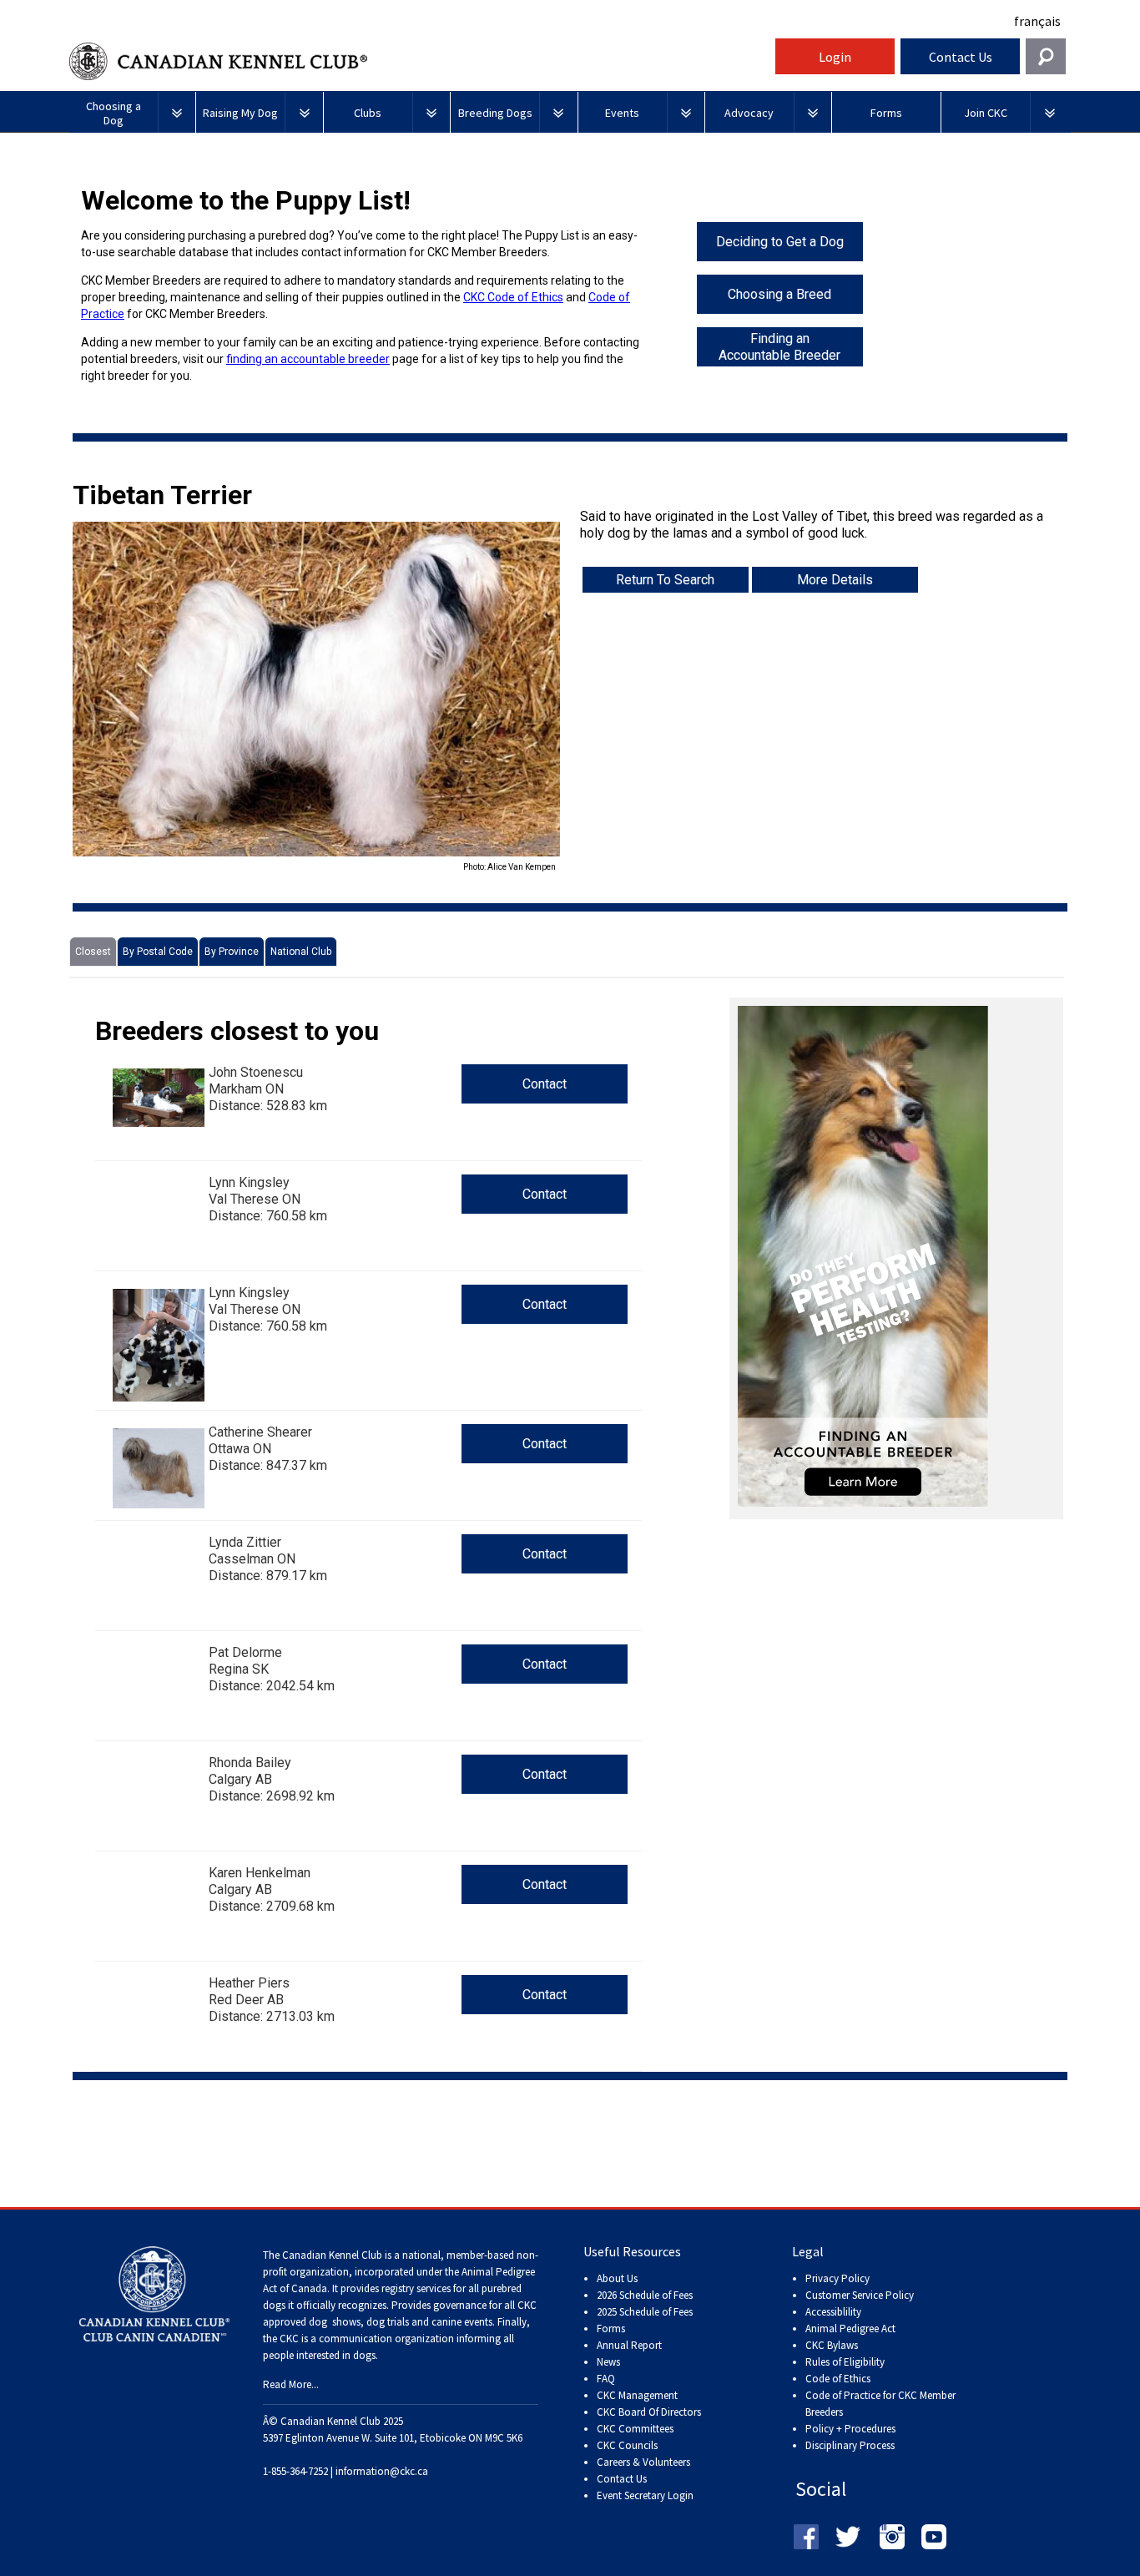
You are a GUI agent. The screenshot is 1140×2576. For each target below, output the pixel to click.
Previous (48, 698)
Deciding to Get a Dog (780, 242)
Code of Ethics (838, 2379)
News (608, 2362)
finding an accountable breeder (308, 359)
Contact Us (961, 57)
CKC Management (637, 2395)
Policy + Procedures (850, 2429)
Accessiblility (833, 2312)
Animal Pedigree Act (850, 2329)
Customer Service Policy (860, 2295)
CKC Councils (627, 2445)
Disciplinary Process (850, 2445)
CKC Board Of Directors (649, 2412)
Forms (611, 2329)
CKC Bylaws (832, 2345)
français (1037, 21)
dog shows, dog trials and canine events (401, 2322)
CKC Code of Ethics (513, 297)
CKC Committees (635, 2429)
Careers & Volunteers (643, 2462)
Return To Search (665, 580)
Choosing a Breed (779, 294)
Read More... (291, 2384)
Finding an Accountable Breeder (779, 347)
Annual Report (629, 2345)
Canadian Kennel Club (420, 61)
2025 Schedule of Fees (645, 2312)
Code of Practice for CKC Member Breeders (880, 2404)
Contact (545, 1084)
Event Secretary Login (645, 2495)
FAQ (606, 2379)
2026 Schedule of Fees (645, 2295)
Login (835, 57)
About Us (617, 2278)
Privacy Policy (837, 2278)
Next (585, 698)
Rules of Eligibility (845, 2362)
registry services (415, 2288)
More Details (835, 580)
